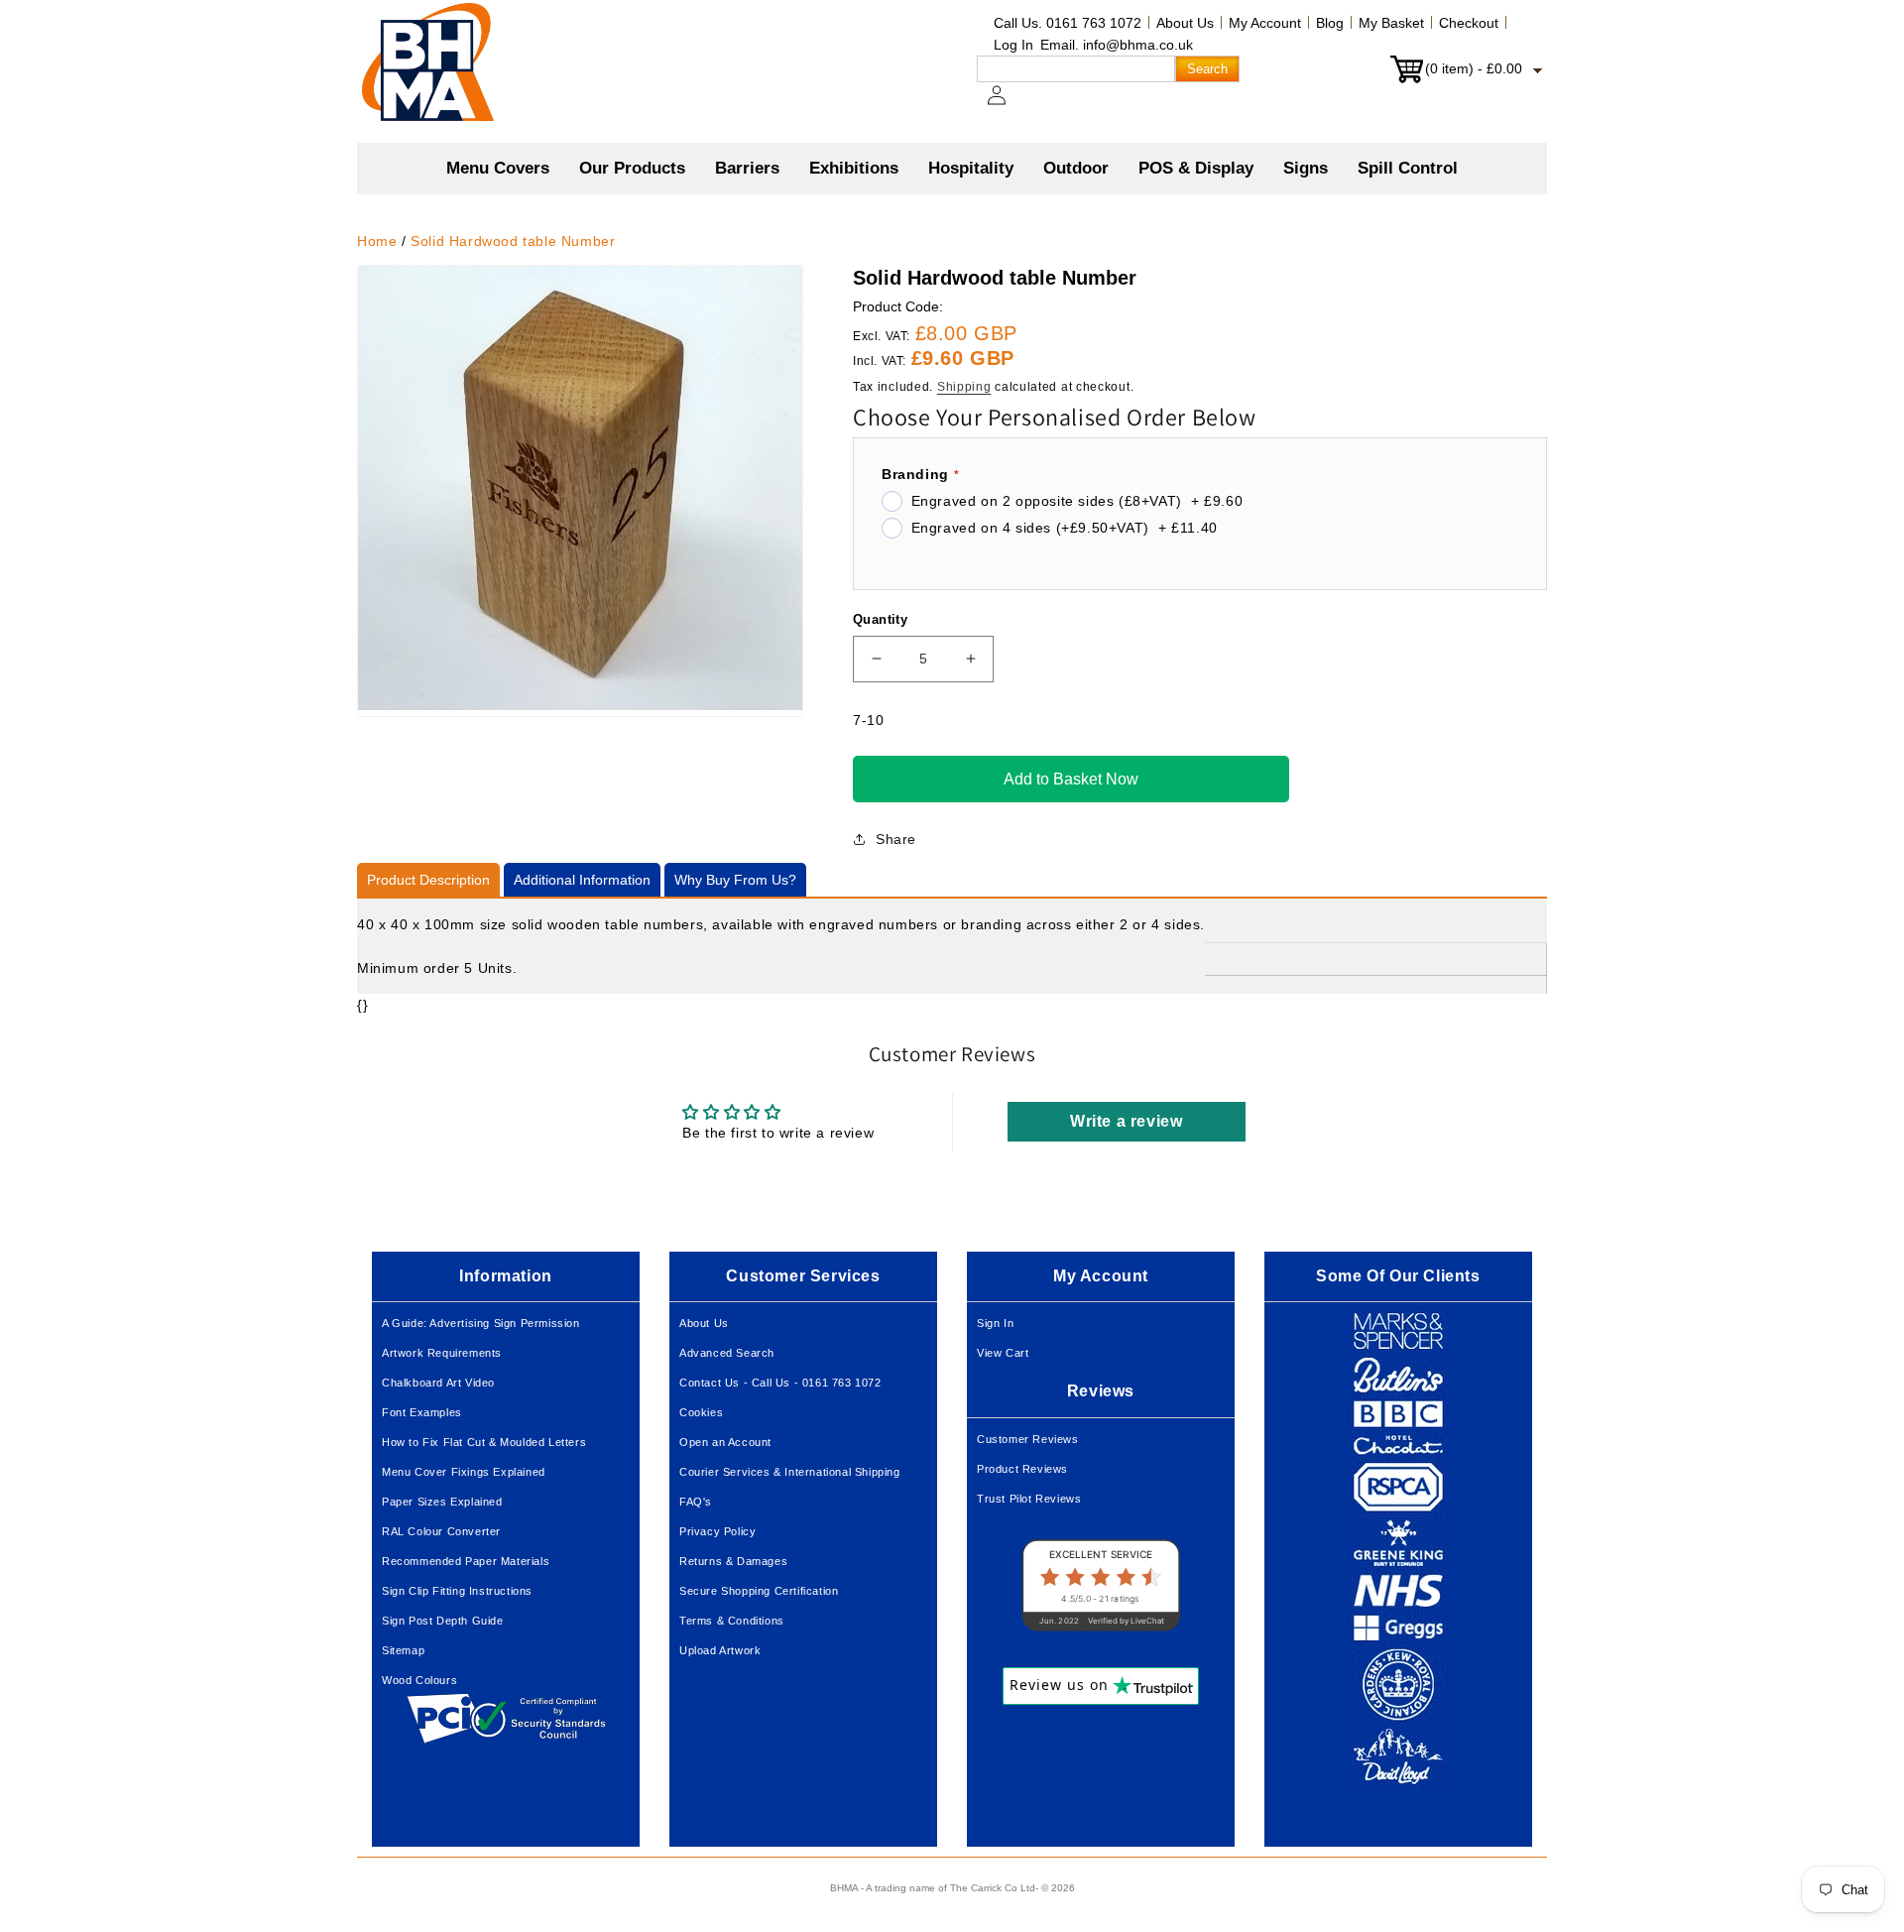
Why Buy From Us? (735, 880)
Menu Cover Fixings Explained (464, 1472)
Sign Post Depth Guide (443, 1621)
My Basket (1391, 23)
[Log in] (1009, 105)
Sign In (995, 1323)
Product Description (428, 880)
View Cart (1003, 1353)
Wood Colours (419, 1680)
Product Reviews (1022, 1469)
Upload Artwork (720, 1650)
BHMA (844, 1888)
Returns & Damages (733, 1561)
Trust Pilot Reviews (1029, 1499)
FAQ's (696, 1502)
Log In (1013, 45)
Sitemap (403, 1650)
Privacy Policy (717, 1531)
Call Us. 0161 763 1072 (1068, 23)
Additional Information (582, 880)
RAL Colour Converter (441, 1531)
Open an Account (725, 1442)
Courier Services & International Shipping (790, 1472)
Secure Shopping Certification (759, 1591)
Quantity (880, 619)
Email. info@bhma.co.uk (1117, 45)
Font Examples (422, 1412)
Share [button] (896, 839)
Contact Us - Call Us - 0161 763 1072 (780, 1383)
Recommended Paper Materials (466, 1561)
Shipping (964, 387)
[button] (632, 169)
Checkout (1469, 23)
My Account (1265, 23)
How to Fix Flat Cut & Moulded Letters (484, 1442)
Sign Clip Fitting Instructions (457, 1591)
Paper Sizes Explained (442, 1502)
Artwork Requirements (442, 1353)
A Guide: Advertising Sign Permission (481, 1323)
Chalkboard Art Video (438, 1383)
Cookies (701, 1412)
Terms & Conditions (732, 1621)
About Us (1185, 23)
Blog (1330, 23)
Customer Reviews (1028, 1439)
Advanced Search (727, 1353)
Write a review (1126, 1121)
